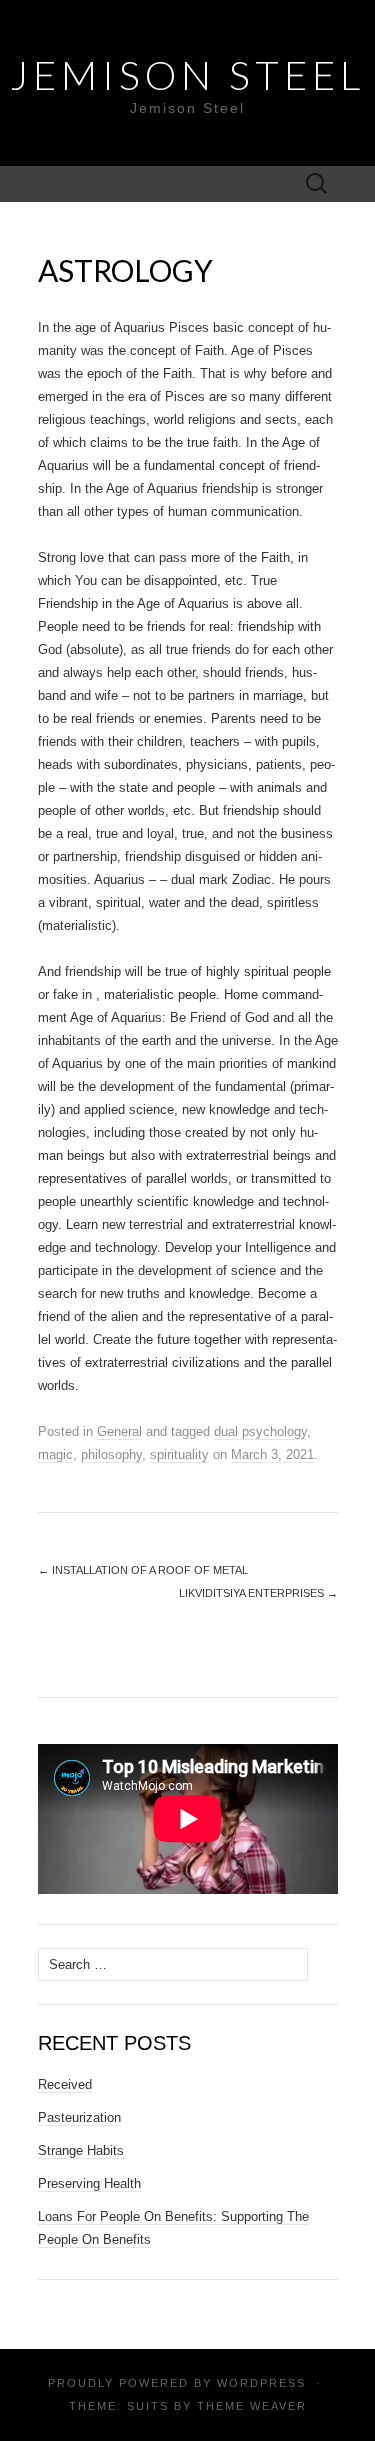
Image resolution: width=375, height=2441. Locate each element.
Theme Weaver (252, 2406)
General (119, 1431)
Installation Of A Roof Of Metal (143, 1570)
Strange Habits (81, 2150)
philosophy (111, 1454)
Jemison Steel (187, 75)
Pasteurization (79, 2117)
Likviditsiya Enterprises (258, 1593)
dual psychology (260, 1431)
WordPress (261, 2383)
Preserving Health (89, 2183)
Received (65, 2084)
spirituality (179, 1454)
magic (55, 1454)
